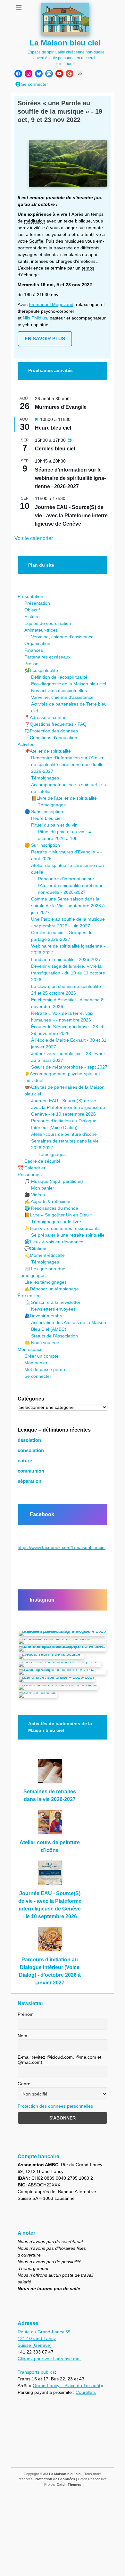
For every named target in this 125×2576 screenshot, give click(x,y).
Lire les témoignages (46, 1282)
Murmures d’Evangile (61, 407)
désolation (29, 1440)
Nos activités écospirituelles (59, 690)
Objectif (32, 610)
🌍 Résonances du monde (51, 1208)
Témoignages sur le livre (56, 1222)
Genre (24, 2084)
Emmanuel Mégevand (51, 304)
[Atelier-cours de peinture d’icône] (50, 1824)
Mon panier (43, 1188)
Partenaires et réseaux (47, 657)
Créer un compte (42, 1356)
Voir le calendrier (34, 538)
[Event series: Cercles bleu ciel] (70, 440)
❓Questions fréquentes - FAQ (55, 724)
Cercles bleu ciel (55, 449)
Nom (22, 2036)
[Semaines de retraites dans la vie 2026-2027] (50, 1773)
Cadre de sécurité (42, 1161)
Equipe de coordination (48, 623)
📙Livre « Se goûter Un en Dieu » (58, 1215)
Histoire (32, 617)
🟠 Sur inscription (42, 845)
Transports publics (36, 2372)
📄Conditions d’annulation (51, 738)
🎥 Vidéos (35, 1195)
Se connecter (38, 1376)
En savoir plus (45, 339)
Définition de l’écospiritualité (59, 677)
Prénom (26, 2014)
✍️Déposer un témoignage (52, 1289)
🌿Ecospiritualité (41, 670)
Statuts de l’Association (54, 1336)
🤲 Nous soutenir (42, 1343)
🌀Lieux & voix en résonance (54, 1242)
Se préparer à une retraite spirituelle (68, 1235)
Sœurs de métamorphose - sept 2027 (69, 1067)
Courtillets (86, 2392)
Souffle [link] (36, 241)
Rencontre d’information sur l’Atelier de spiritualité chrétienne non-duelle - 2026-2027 (69, 764)
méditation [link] (35, 221)
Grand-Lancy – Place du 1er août (67, 2386)
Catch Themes (69, 2484)
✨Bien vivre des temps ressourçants (62, 1228)
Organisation (37, 643)
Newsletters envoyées (53, 1309)
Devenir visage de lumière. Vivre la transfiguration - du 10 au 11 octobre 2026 (68, 973)
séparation (29, 1481)
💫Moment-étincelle (45, 1255)
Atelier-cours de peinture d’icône (64, 1134)
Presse (31, 664)
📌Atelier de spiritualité (48, 751)
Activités (26, 744)
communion (31, 1471)
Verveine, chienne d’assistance (62, 637)
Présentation (30, 596)
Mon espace (30, 1349)
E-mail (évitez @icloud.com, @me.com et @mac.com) (59, 2060)
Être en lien (29, 1296)
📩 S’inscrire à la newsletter (52, 1302)
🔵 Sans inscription (44, 812)
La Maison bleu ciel (65, 43)
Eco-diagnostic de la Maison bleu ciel (69, 684)
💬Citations (36, 1248)
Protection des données (55, 2479)
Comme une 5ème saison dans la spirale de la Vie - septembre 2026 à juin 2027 (68, 906)
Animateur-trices (41, 630)
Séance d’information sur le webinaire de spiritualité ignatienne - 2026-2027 (70, 478)
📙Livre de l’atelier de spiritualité (64, 798)
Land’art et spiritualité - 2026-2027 (66, 959)
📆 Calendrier (32, 1168)
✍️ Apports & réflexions (48, 1201)
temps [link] (97, 214)
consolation (31, 1450)
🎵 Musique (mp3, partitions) (54, 1181)
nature (25, 1461)
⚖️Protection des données (51, 731)
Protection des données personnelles (55, 2106)
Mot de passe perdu (45, 1369)
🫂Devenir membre (44, 1316)
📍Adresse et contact (46, 717)
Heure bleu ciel (53, 428)
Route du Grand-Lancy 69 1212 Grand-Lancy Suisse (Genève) (44, 2338)
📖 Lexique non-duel (45, 1269)
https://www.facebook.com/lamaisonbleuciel (62, 1547)
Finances (34, 650)
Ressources (30, 1175)
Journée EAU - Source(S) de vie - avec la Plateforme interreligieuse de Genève (72, 516)
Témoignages (45, 778)
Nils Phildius (35, 318)
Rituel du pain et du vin (54, 825)
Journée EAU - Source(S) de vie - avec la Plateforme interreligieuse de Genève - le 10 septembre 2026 (68, 1107)
